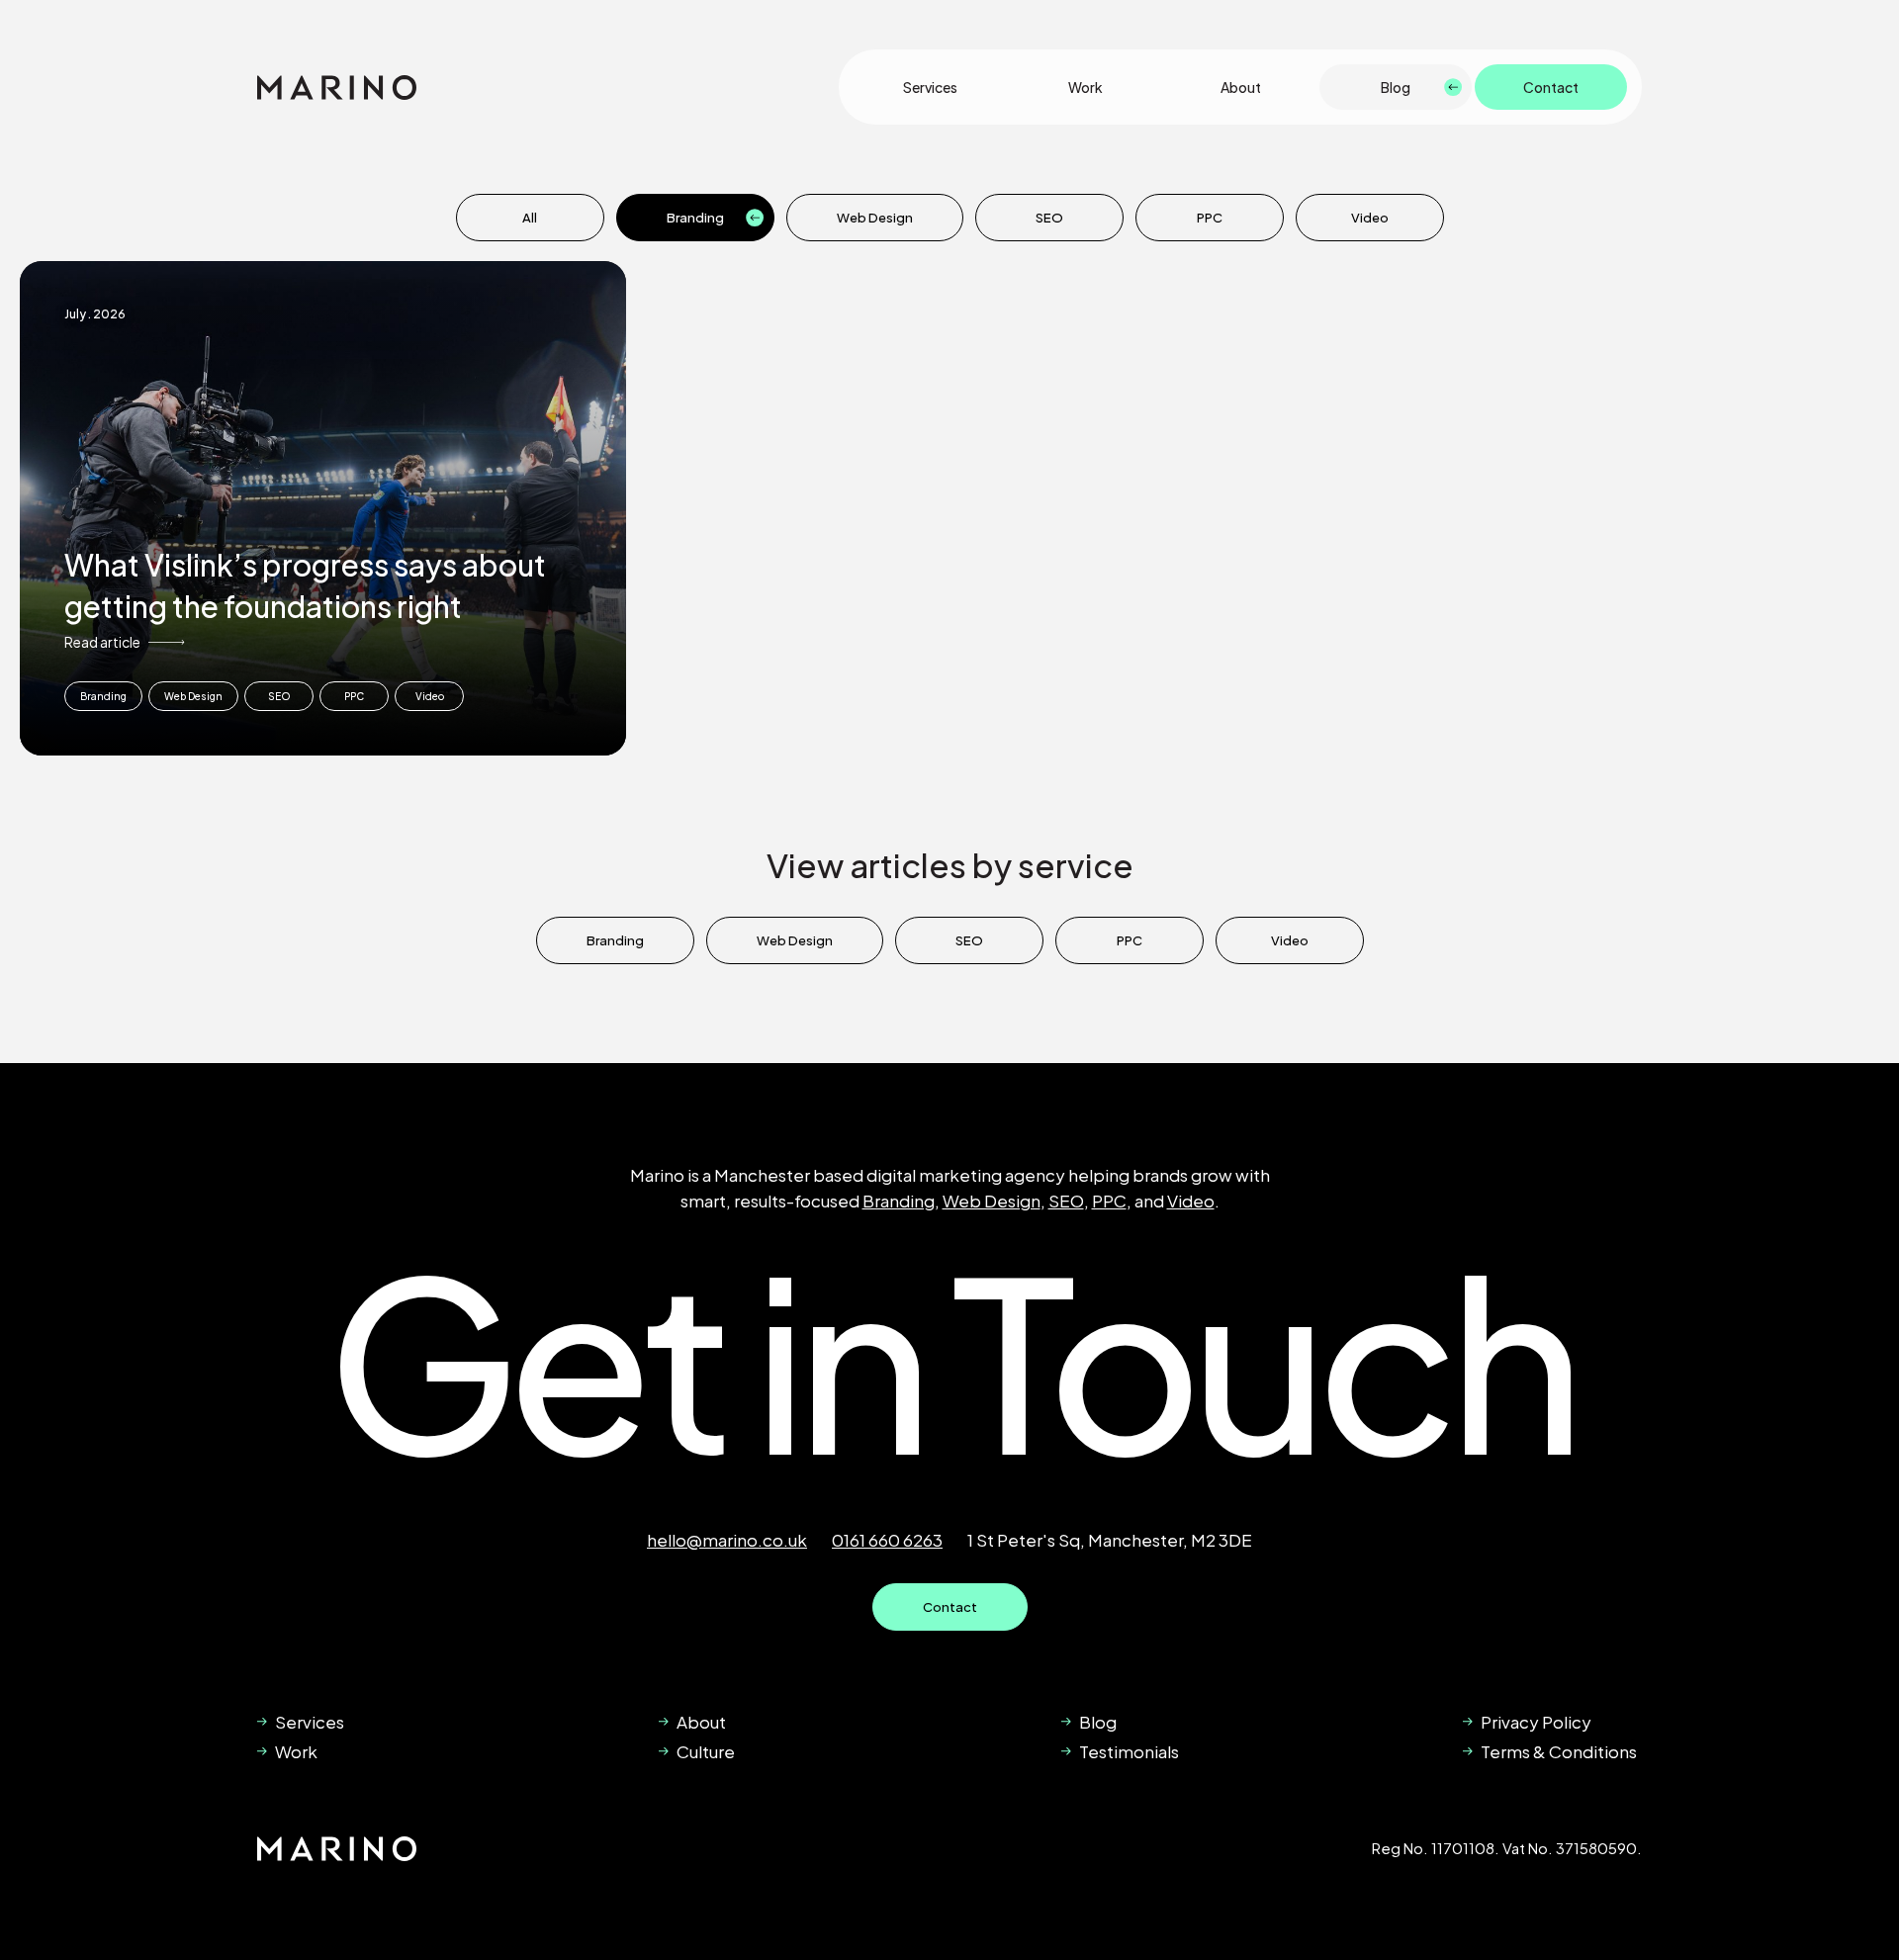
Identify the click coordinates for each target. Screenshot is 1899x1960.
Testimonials (1129, 1751)
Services (930, 87)
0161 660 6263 (887, 1540)
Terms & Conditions (1559, 1751)
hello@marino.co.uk (727, 1540)
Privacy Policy (1536, 1722)
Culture (706, 1751)
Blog (1396, 87)
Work (1085, 87)
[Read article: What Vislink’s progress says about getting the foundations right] (323, 508)
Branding (695, 218)
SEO (1049, 218)
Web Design (875, 218)
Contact (1551, 87)
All (530, 218)
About (1241, 87)
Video (1370, 218)
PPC (1210, 218)
